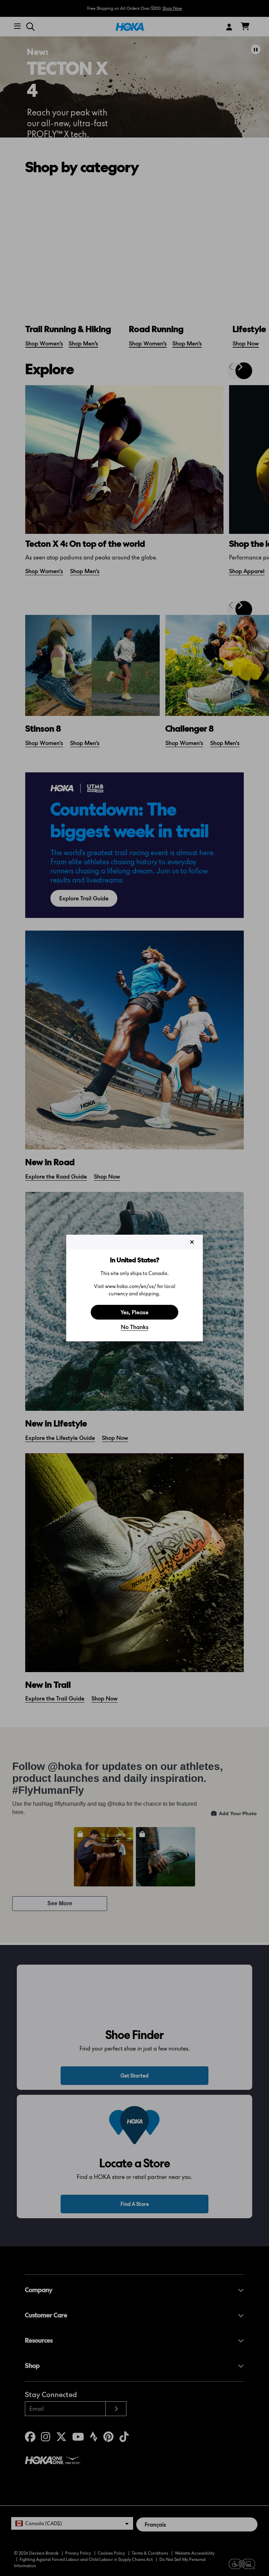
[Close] (192, 1242)
